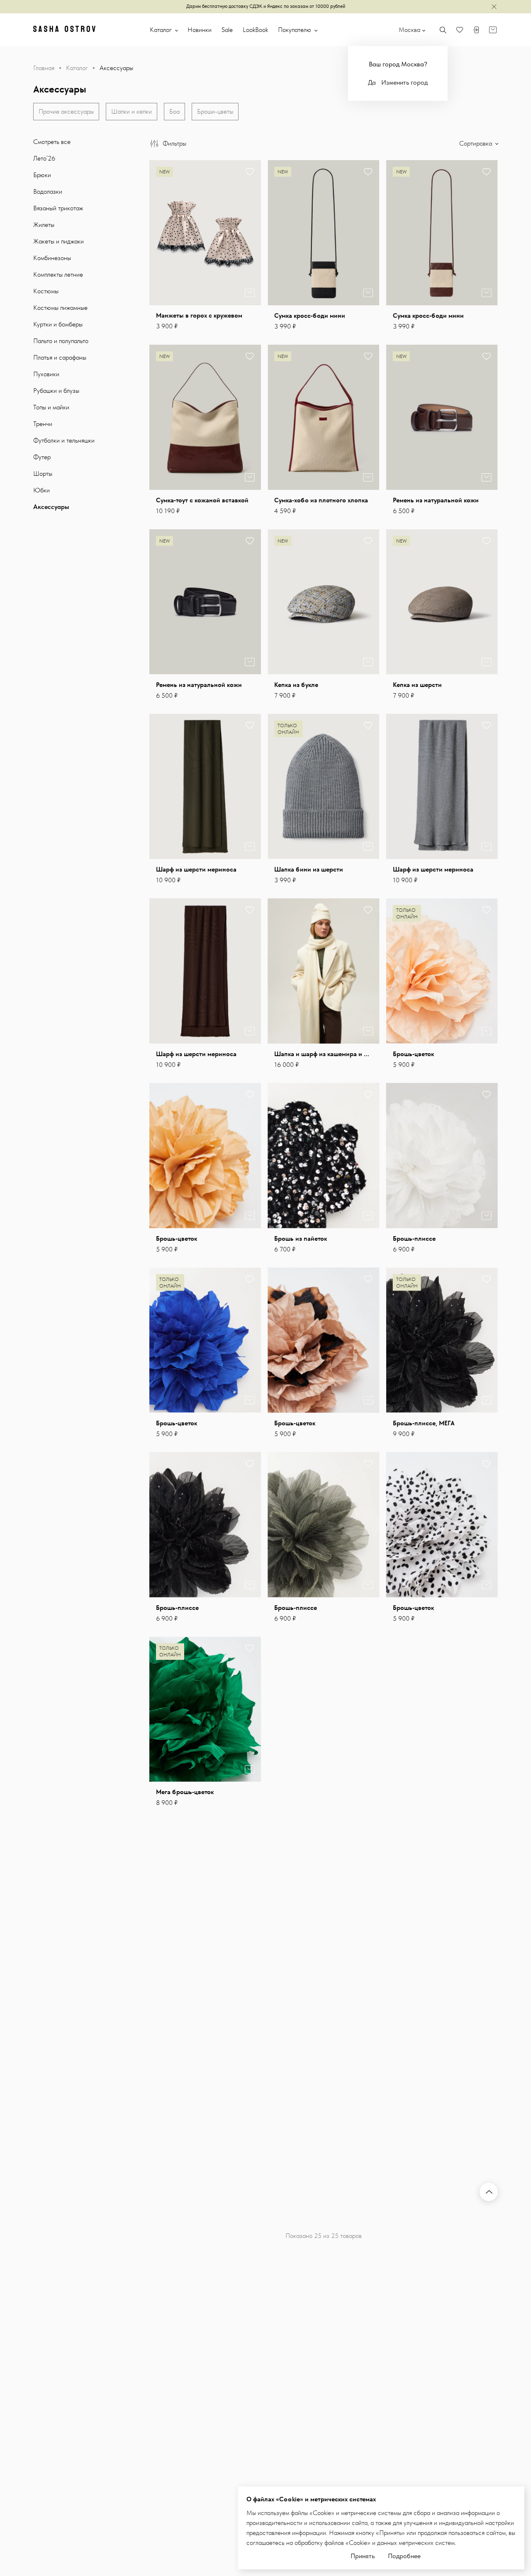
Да (372, 82)
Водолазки (48, 191)
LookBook (255, 30)
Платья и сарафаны (60, 357)
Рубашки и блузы (56, 391)
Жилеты (44, 225)
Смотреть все (52, 142)
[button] (249, 233)
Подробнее (404, 2556)
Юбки (41, 490)
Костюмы (46, 291)
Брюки (42, 175)
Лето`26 (44, 158)
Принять (363, 2556)
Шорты (43, 474)
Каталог (162, 30)
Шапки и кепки (132, 111)
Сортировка (476, 143)
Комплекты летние (58, 274)
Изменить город (404, 82)
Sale (227, 30)
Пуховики (46, 374)
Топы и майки (51, 407)
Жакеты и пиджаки (58, 241)
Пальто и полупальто (61, 341)
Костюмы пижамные (60, 308)
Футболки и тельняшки (64, 440)
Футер (42, 457)
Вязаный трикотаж (58, 208)
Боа (174, 111)
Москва (409, 30)
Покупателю (295, 30)
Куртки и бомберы (58, 324)
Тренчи (43, 424)
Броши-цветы (215, 111)
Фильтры (174, 143)
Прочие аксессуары (66, 111)
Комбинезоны (52, 258)
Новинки (200, 30)
